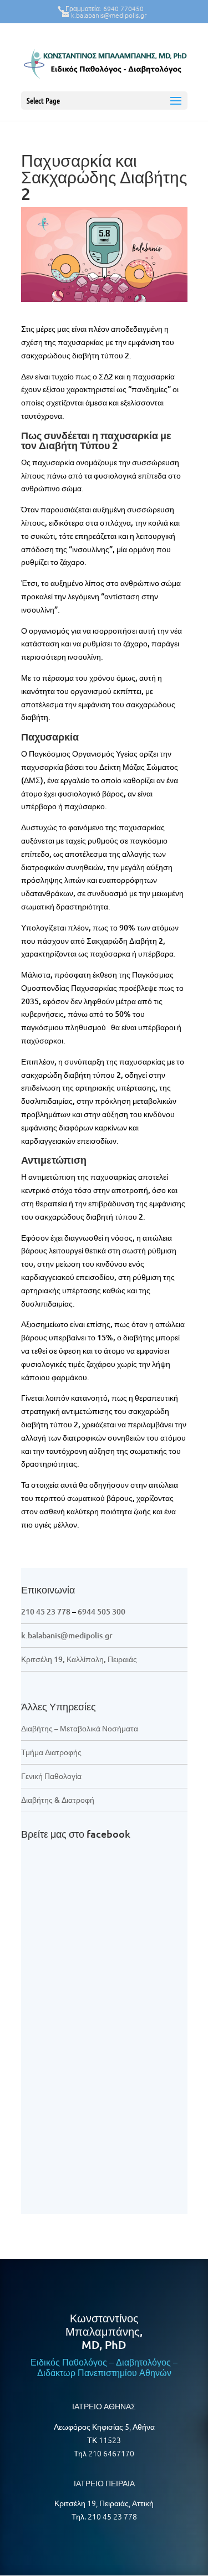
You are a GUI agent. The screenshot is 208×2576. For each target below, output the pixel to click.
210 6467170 (111, 2453)
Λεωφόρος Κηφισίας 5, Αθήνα (104, 2426)
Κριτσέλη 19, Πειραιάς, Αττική (104, 2503)
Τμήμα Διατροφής (51, 1752)
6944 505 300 (102, 1611)
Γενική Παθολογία (51, 1776)
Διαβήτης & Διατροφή (58, 1800)
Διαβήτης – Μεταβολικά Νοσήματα (80, 1728)
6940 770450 (123, 8)
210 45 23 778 (46, 1611)
